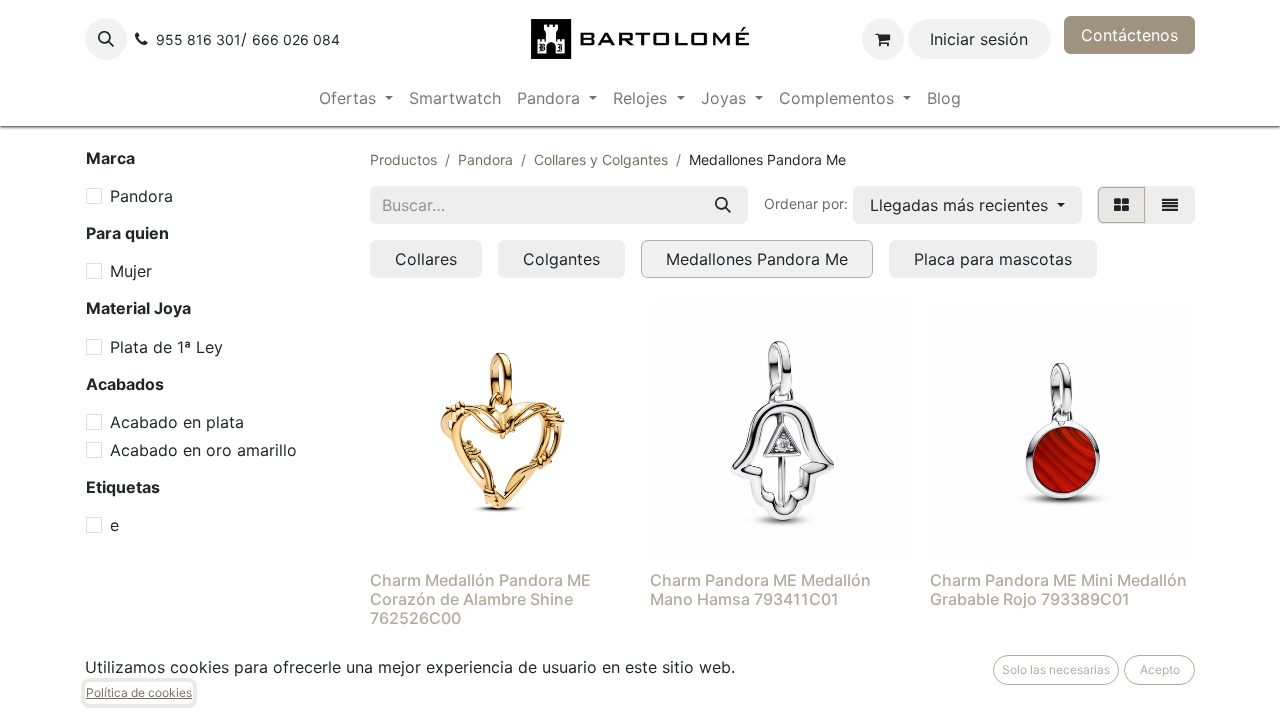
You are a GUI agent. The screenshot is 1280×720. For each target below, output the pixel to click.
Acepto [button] (1160, 669)
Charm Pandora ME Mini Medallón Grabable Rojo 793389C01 (1058, 589)
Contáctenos (1129, 35)
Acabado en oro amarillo (203, 450)
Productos (403, 159)
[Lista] (1170, 205)
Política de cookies (139, 692)
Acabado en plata (177, 422)
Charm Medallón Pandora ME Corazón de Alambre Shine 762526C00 (480, 599)
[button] (106, 39)
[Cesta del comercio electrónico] (883, 39)
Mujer (131, 271)
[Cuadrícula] (1121, 205)
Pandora (141, 196)
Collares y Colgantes (601, 159)
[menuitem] (356, 98)
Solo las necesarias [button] (1056, 669)
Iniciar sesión (979, 39)
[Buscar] (723, 205)
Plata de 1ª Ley (166, 347)
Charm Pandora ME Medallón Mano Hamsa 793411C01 (760, 589)
